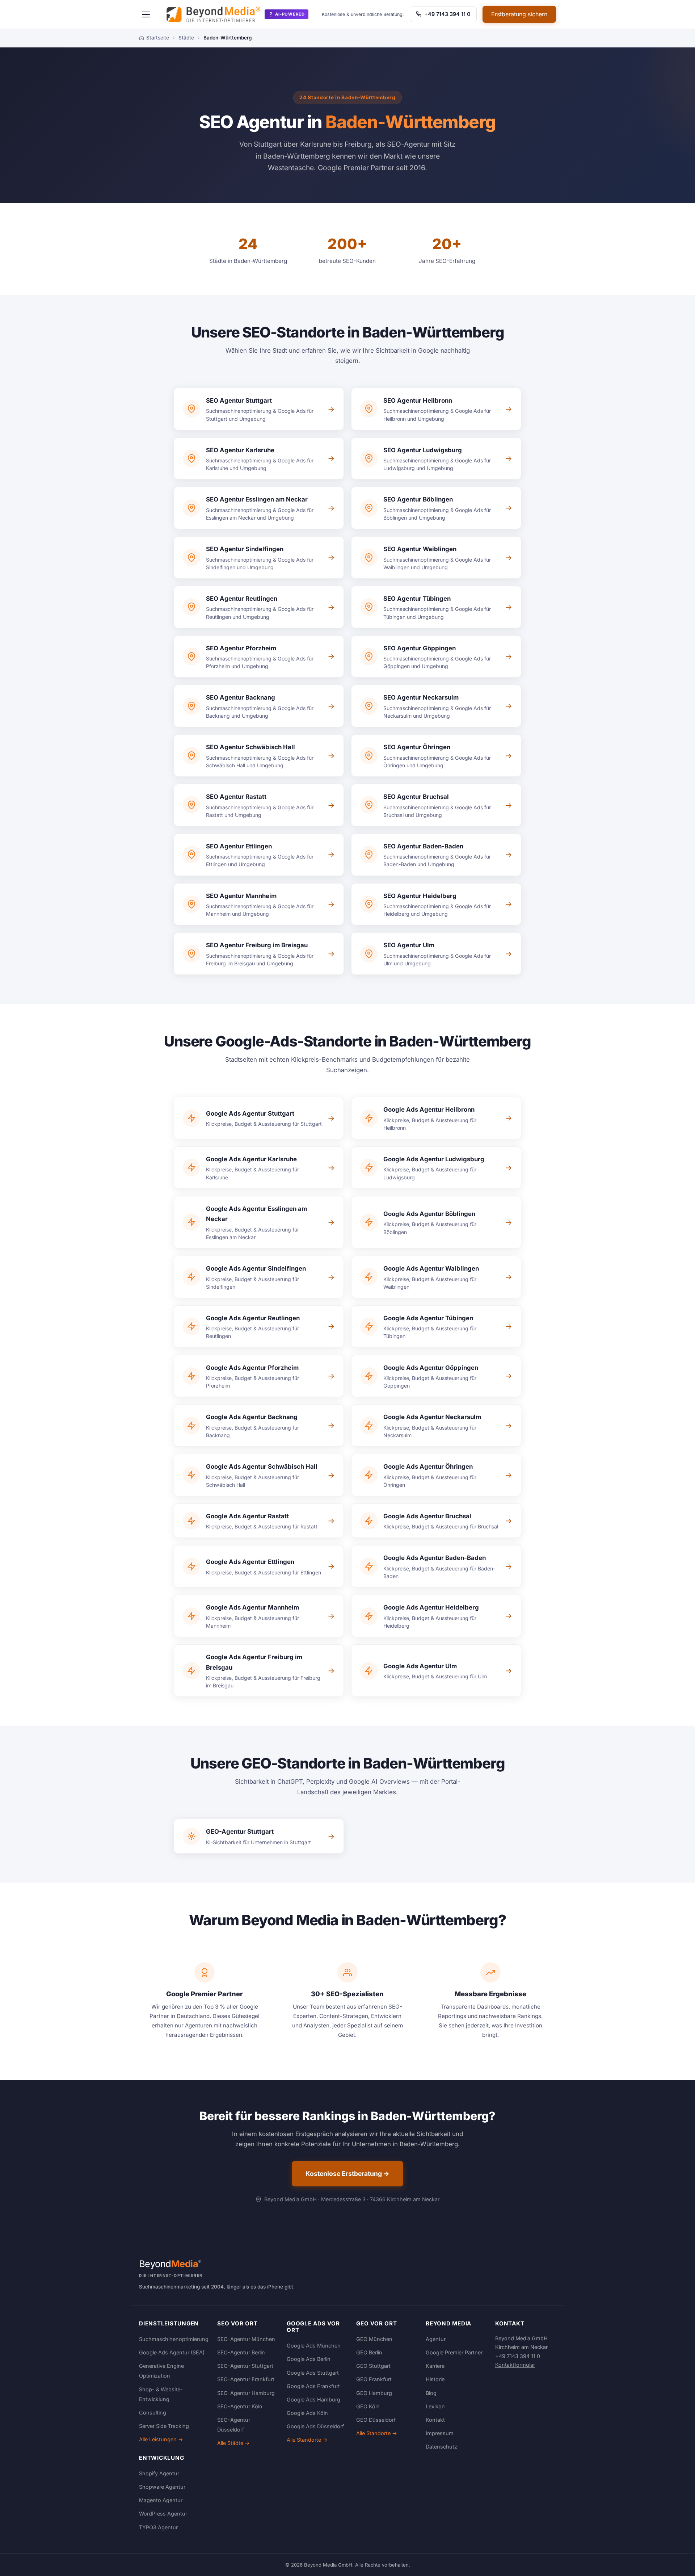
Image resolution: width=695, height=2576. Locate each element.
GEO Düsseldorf (376, 2420)
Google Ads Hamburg (313, 2399)
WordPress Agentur (163, 2514)
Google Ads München (314, 2346)
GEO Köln (368, 2406)
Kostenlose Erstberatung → (347, 2174)
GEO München (374, 2339)
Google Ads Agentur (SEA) (172, 2352)
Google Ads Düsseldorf (315, 2426)
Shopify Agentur (159, 2473)
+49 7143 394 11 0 (447, 14)
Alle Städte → (233, 2443)
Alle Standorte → (307, 2440)
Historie (435, 2379)
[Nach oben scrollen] (675, 2563)
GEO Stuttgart (373, 2366)
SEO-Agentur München (246, 2339)
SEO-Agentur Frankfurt (246, 2379)
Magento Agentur (161, 2500)
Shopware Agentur (162, 2487)
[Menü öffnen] (146, 14)
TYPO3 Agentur (158, 2527)
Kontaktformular (515, 2365)
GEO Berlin (369, 2352)
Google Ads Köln (307, 2413)
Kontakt (435, 2420)
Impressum (440, 2433)
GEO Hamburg (374, 2393)
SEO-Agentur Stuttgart (245, 2366)
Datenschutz (441, 2447)
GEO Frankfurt (374, 2379)
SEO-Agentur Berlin (241, 2352)
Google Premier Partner (454, 2352)
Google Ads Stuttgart (313, 2373)
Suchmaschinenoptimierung (174, 2339)
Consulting (153, 2413)
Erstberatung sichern (519, 14)
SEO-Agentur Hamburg (246, 2393)
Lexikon (435, 2406)
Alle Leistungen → (161, 2439)
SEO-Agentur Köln (240, 2406)
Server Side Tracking (164, 2426)
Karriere (435, 2366)
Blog (431, 2393)
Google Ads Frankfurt (313, 2386)
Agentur (436, 2339)
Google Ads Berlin (309, 2359)
